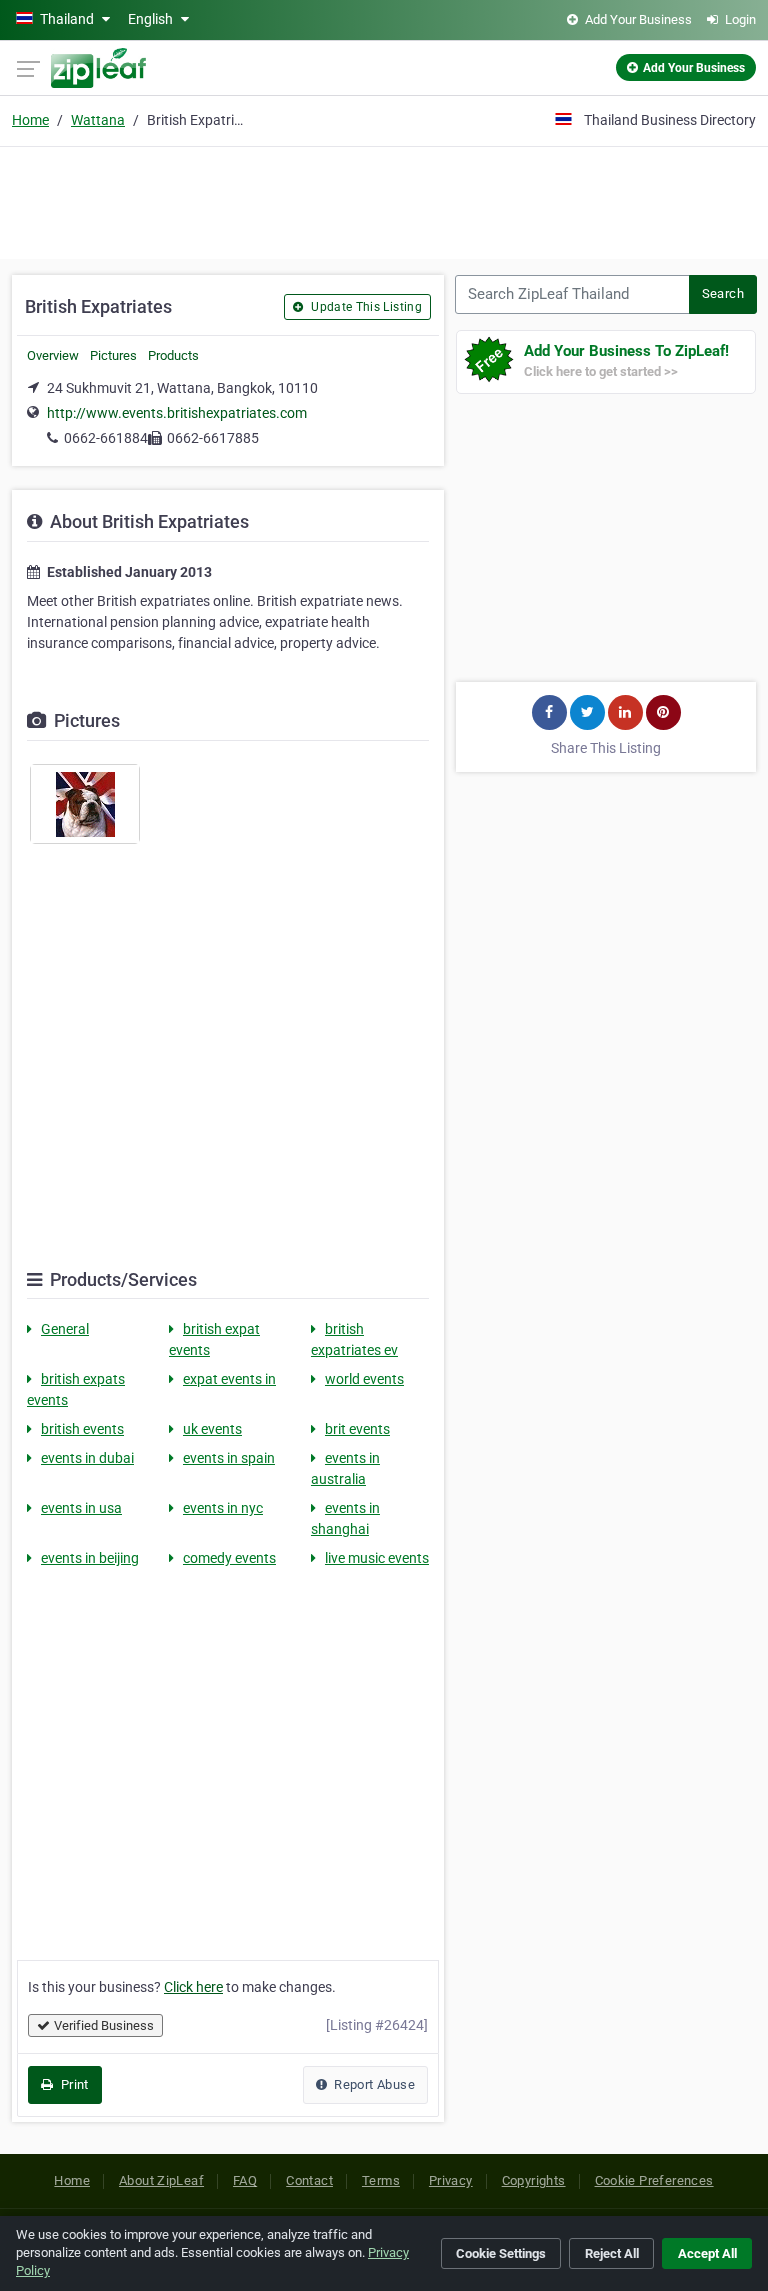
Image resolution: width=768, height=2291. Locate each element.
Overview (53, 355)
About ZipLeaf (161, 2180)
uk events (212, 1429)
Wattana (98, 120)
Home (30, 120)
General (65, 1329)
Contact (309, 2180)
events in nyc (223, 1508)
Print (72, 2084)
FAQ (245, 2180)
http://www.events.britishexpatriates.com (177, 413)
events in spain (229, 1458)
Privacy (451, 2180)
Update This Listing (365, 307)
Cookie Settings (501, 2253)
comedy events (229, 1558)
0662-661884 (106, 438)
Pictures (113, 355)
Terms (381, 2180)
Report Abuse (373, 2084)
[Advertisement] (384, 200)
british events (82, 1429)
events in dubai (87, 1458)
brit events (357, 1429)
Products (173, 355)
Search (723, 293)
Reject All (612, 2253)
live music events (377, 1558)
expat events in (229, 1379)
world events (364, 1379)
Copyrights (534, 2180)
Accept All (707, 2253)
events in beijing (90, 1558)
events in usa (81, 1508)
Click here (193, 1987)
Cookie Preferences (654, 2180)
